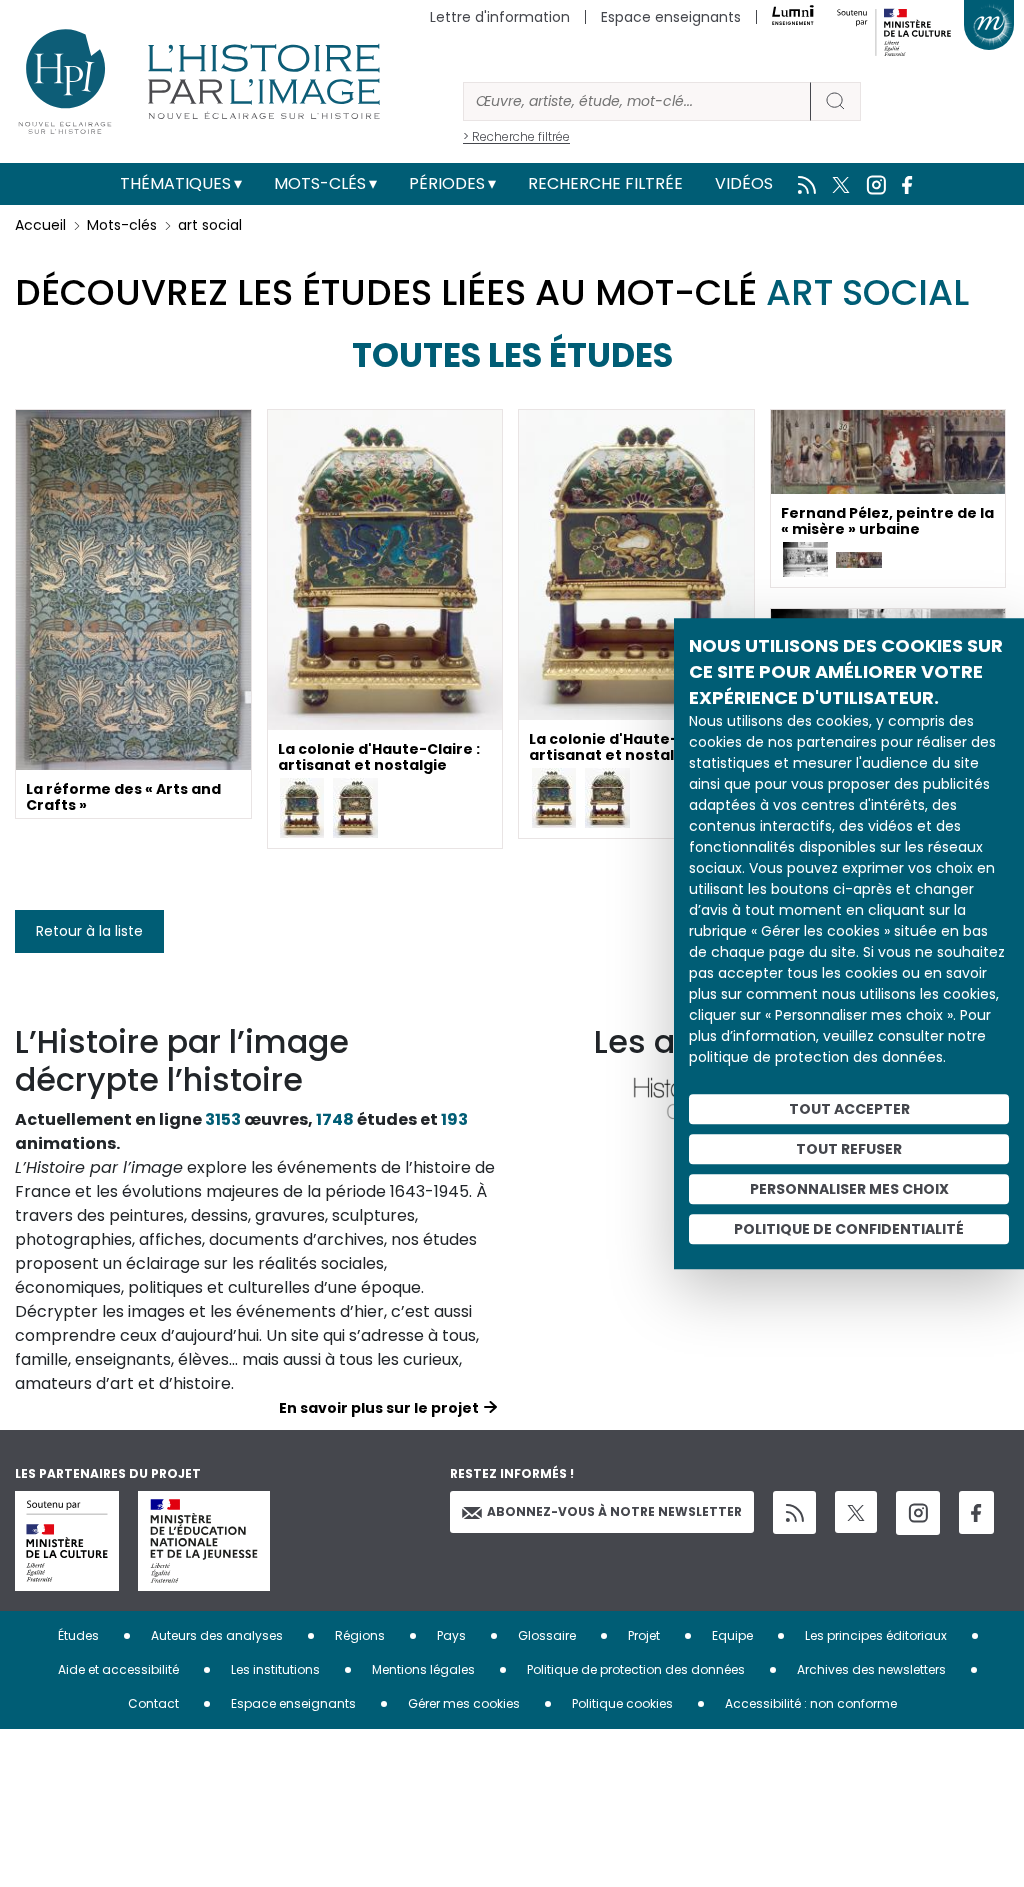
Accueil (40, 225)
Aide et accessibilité (118, 1669)
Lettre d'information (500, 17)
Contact (153, 1703)
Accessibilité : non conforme (811, 1703)
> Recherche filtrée (516, 136)
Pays (451, 1635)
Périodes (447, 183)
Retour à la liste (89, 931)
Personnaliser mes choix (849, 1189)
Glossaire (547, 1635)
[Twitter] (856, 1512)
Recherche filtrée (605, 183)
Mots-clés (320, 183)
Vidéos (744, 183)
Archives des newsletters (871, 1669)
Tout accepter (849, 1109)
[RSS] (794, 1512)
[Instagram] (918, 1513)
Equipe (732, 1635)
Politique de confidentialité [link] (849, 1229)
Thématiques (175, 183)
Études (78, 1635)
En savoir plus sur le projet (379, 1408)
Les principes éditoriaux (876, 1635)
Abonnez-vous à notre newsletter (614, 1511)
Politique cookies (622, 1703)
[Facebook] (976, 1512)
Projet (644, 1635)
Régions (360, 1635)
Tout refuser (849, 1149)
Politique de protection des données (636, 1669)
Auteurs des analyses (217, 1635)
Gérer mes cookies (464, 1703)
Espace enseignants (671, 17)
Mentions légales (423, 1669)
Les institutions (275, 1669)
